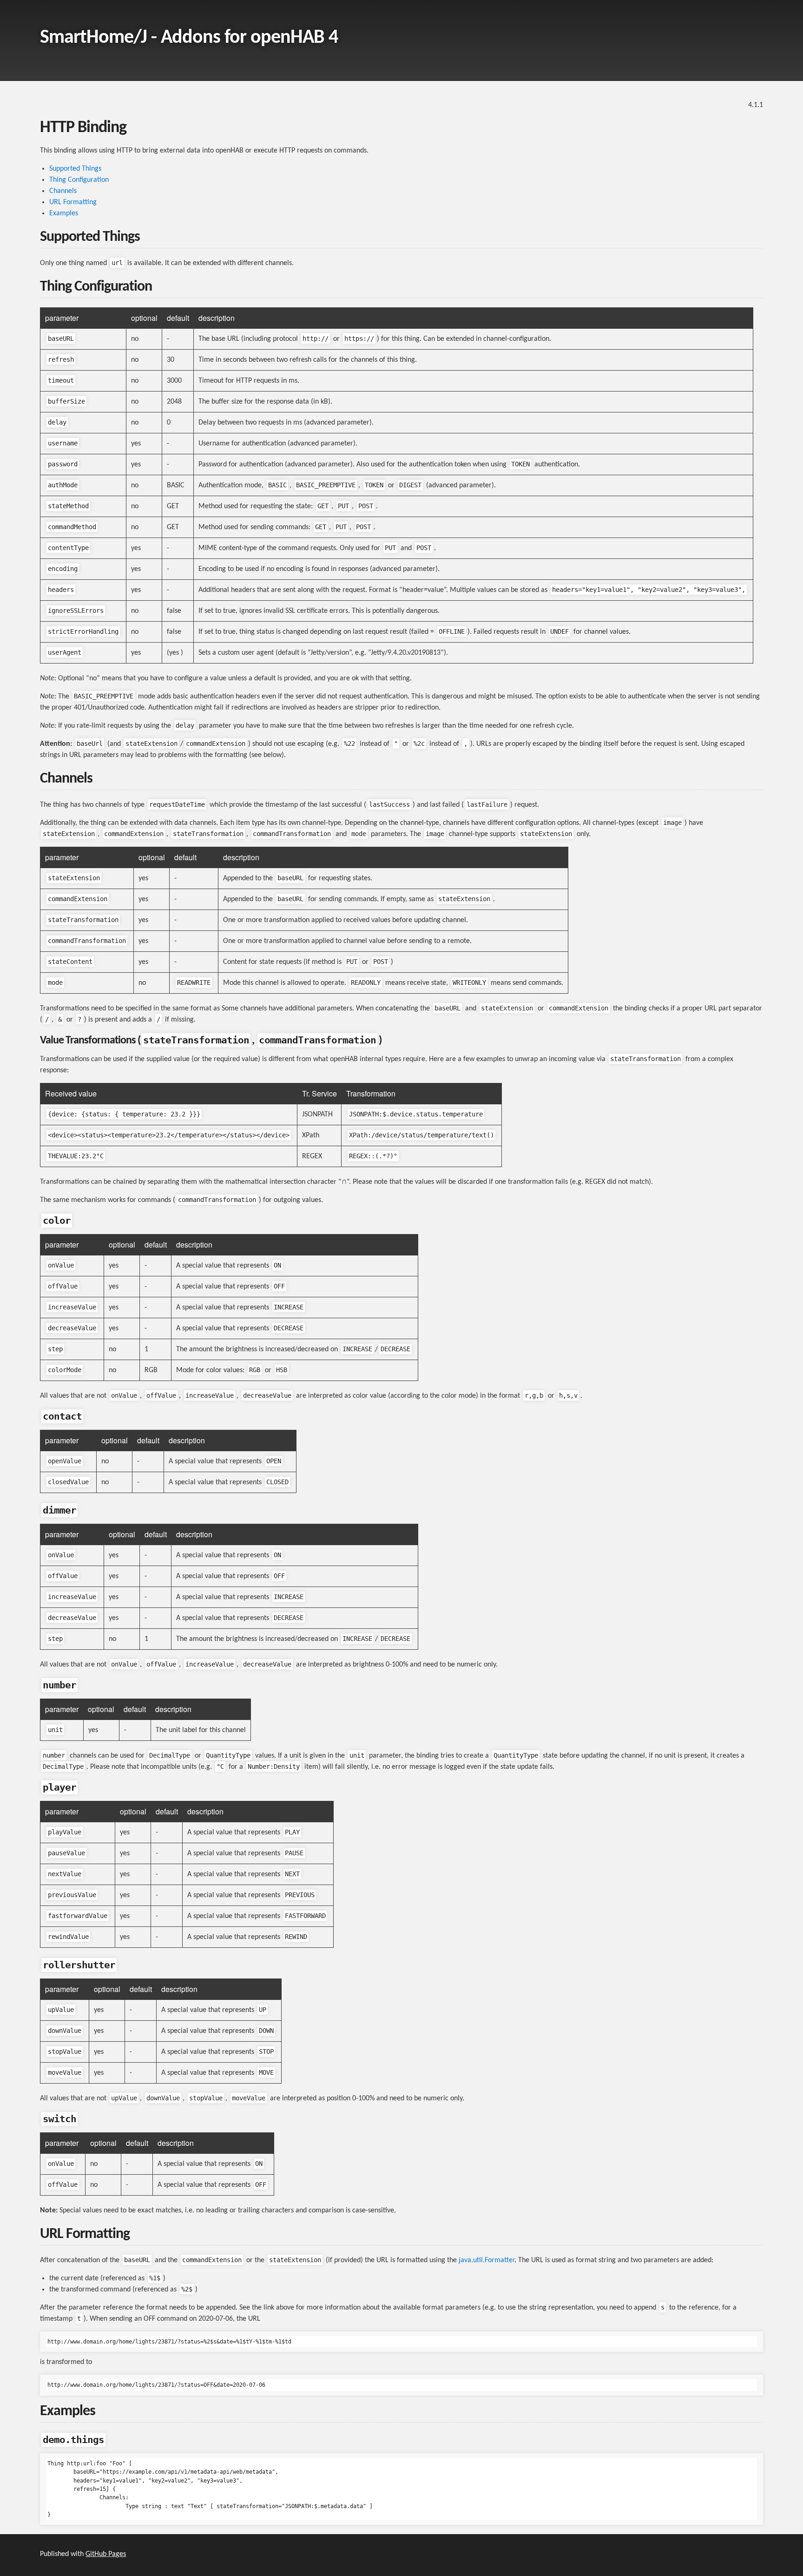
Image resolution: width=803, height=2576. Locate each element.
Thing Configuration (79, 180)
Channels (63, 191)
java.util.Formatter (487, 2260)
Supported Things (75, 169)
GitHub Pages (106, 2554)
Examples (64, 213)
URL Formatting (73, 202)
